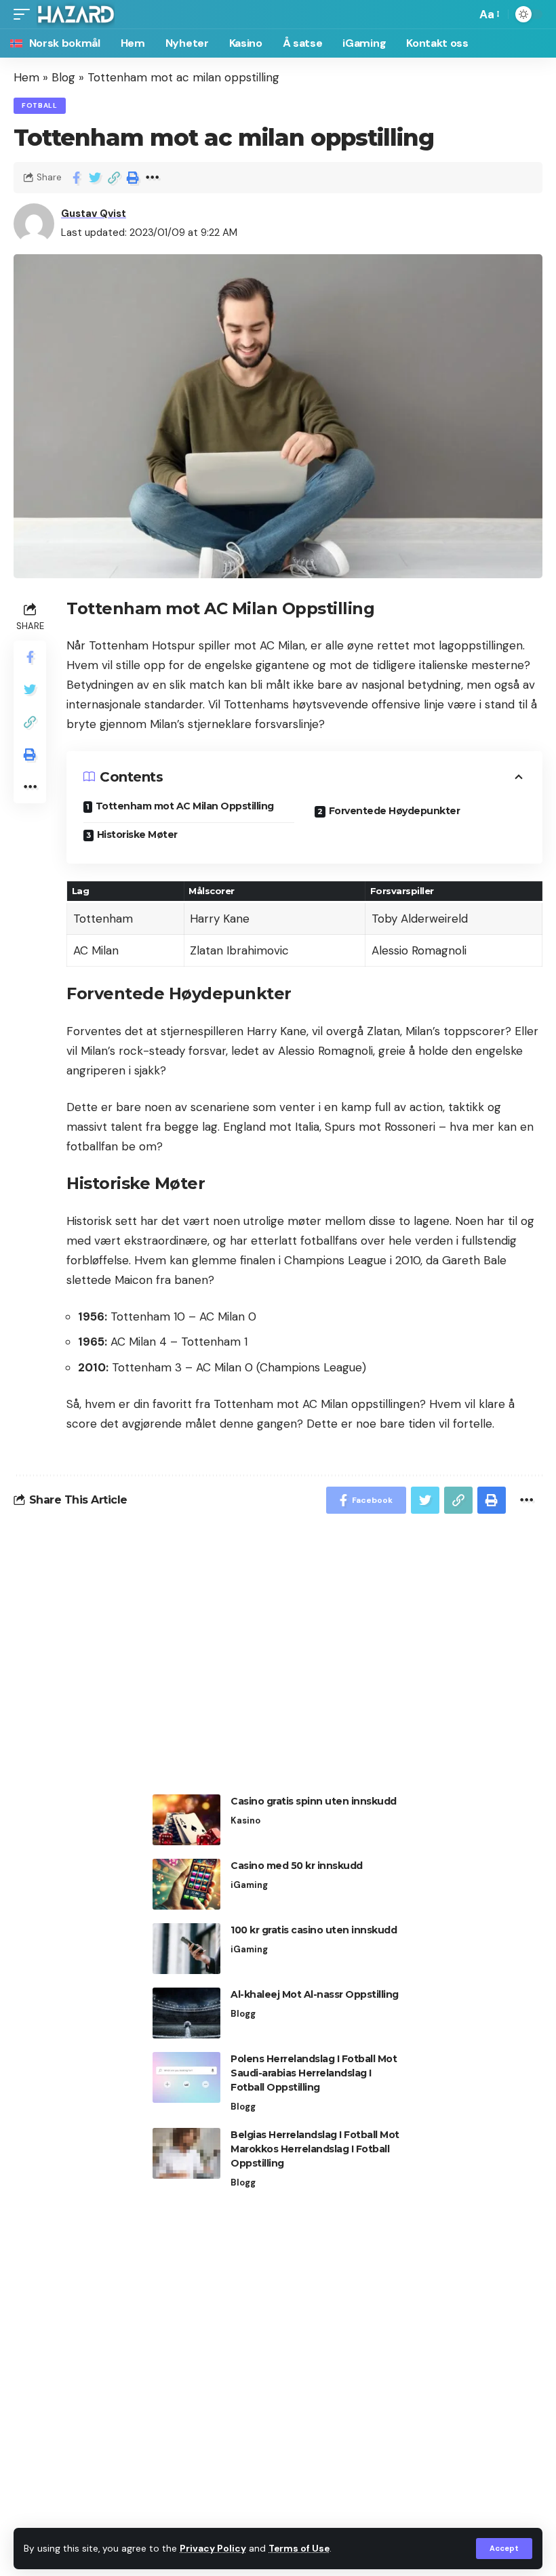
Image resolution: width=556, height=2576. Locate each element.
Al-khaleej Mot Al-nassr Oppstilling (315, 1994)
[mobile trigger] (25, 14)
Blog (63, 77)
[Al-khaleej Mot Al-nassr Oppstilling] (186, 2013)
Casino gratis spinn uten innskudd (314, 1801)
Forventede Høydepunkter (395, 811)
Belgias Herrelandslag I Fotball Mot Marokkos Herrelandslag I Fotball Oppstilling (315, 2149)
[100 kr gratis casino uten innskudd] (186, 1949)
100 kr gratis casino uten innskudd (314, 1930)
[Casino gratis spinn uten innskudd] (186, 1820)
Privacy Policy (213, 2549)
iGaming (249, 1885)
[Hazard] (76, 14)
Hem (26, 77)
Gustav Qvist (94, 214)
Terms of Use (299, 2549)
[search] (462, 14)
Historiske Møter (137, 834)
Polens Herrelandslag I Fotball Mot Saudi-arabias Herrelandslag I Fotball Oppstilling (314, 2073)
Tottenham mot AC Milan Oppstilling (185, 806)
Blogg (243, 2014)
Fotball (40, 105)
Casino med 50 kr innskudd (297, 1866)
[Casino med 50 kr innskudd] (186, 1884)
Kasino (245, 1820)
